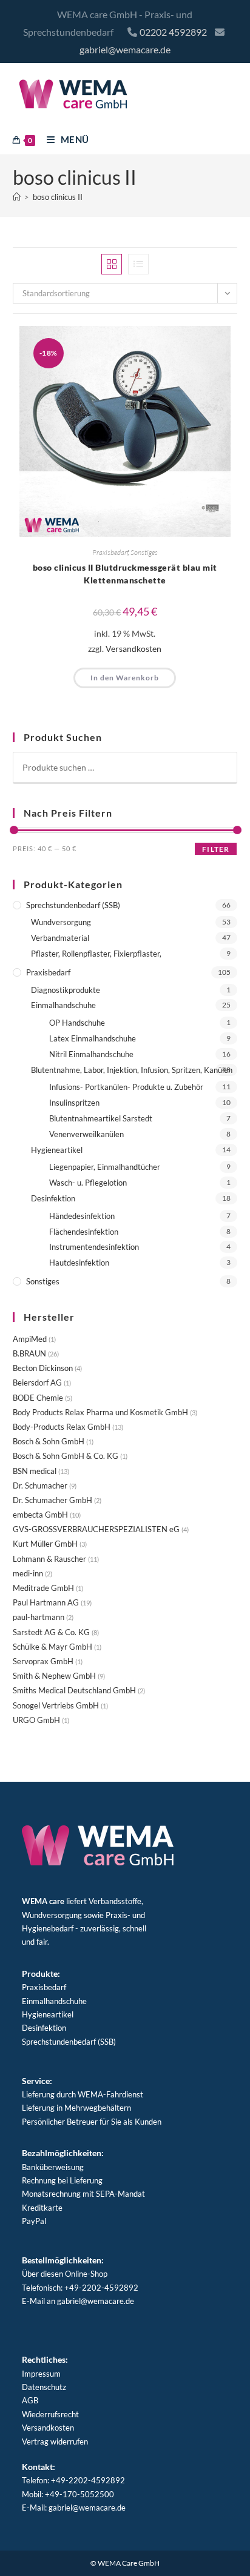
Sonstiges (144, 552)
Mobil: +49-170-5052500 (68, 2494)
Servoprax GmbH (43, 1661)
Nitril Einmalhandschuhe (91, 1054)
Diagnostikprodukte (66, 990)
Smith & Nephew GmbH (54, 1676)
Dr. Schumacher (40, 1486)
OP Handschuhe (77, 1023)
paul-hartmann (39, 1617)
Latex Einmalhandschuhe (93, 1038)
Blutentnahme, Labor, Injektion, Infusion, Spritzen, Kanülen (132, 1070)
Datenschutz (44, 2387)
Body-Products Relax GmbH (62, 1427)
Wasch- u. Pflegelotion (88, 1183)
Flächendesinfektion (84, 1232)
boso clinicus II (58, 197)
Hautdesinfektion (79, 1263)
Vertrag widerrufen (55, 2442)
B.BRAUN (29, 1353)
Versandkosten (133, 649)
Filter (216, 849)
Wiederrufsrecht (50, 2414)
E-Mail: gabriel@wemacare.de (74, 2508)
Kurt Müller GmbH (45, 1544)
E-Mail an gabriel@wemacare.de (78, 2301)
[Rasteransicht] (112, 264)
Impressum (41, 2374)
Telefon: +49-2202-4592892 (73, 2480)
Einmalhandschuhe (63, 1005)
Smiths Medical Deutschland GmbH (74, 1690)
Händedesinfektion (82, 1216)
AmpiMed (30, 1339)
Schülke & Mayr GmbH (52, 1647)
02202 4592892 (173, 32)
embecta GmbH (40, 1515)
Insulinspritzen (74, 1103)
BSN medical (35, 1471)
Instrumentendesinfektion (94, 1247)
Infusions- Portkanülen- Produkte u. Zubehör (126, 1087)
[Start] (17, 197)
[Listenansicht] (138, 264)
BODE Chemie (38, 1398)
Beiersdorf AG (37, 1383)
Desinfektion (53, 1198)
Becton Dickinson (43, 1368)
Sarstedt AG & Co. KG (51, 1632)
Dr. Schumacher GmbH (52, 1500)
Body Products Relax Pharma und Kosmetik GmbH (100, 1412)
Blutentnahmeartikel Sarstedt (101, 1118)
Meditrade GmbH (43, 1588)
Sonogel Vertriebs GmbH (56, 1705)
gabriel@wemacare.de (125, 49)
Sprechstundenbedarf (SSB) (73, 905)
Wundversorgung (61, 922)
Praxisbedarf (110, 552)
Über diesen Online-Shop (65, 2274)
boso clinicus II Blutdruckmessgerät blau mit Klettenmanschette (125, 574)
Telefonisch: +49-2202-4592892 (80, 2288)
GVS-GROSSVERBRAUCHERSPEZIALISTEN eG (96, 1529)
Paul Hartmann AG (46, 1602)
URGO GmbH (36, 1720)
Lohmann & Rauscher (49, 1559)
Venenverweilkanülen (86, 1134)
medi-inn (28, 1573)
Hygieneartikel (57, 1150)
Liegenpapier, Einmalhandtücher (105, 1167)
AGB (30, 2400)
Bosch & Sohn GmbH (49, 1441)
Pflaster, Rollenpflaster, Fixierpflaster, (96, 954)
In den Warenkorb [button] (125, 678)
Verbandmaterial (60, 938)
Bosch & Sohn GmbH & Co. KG (66, 1456)
